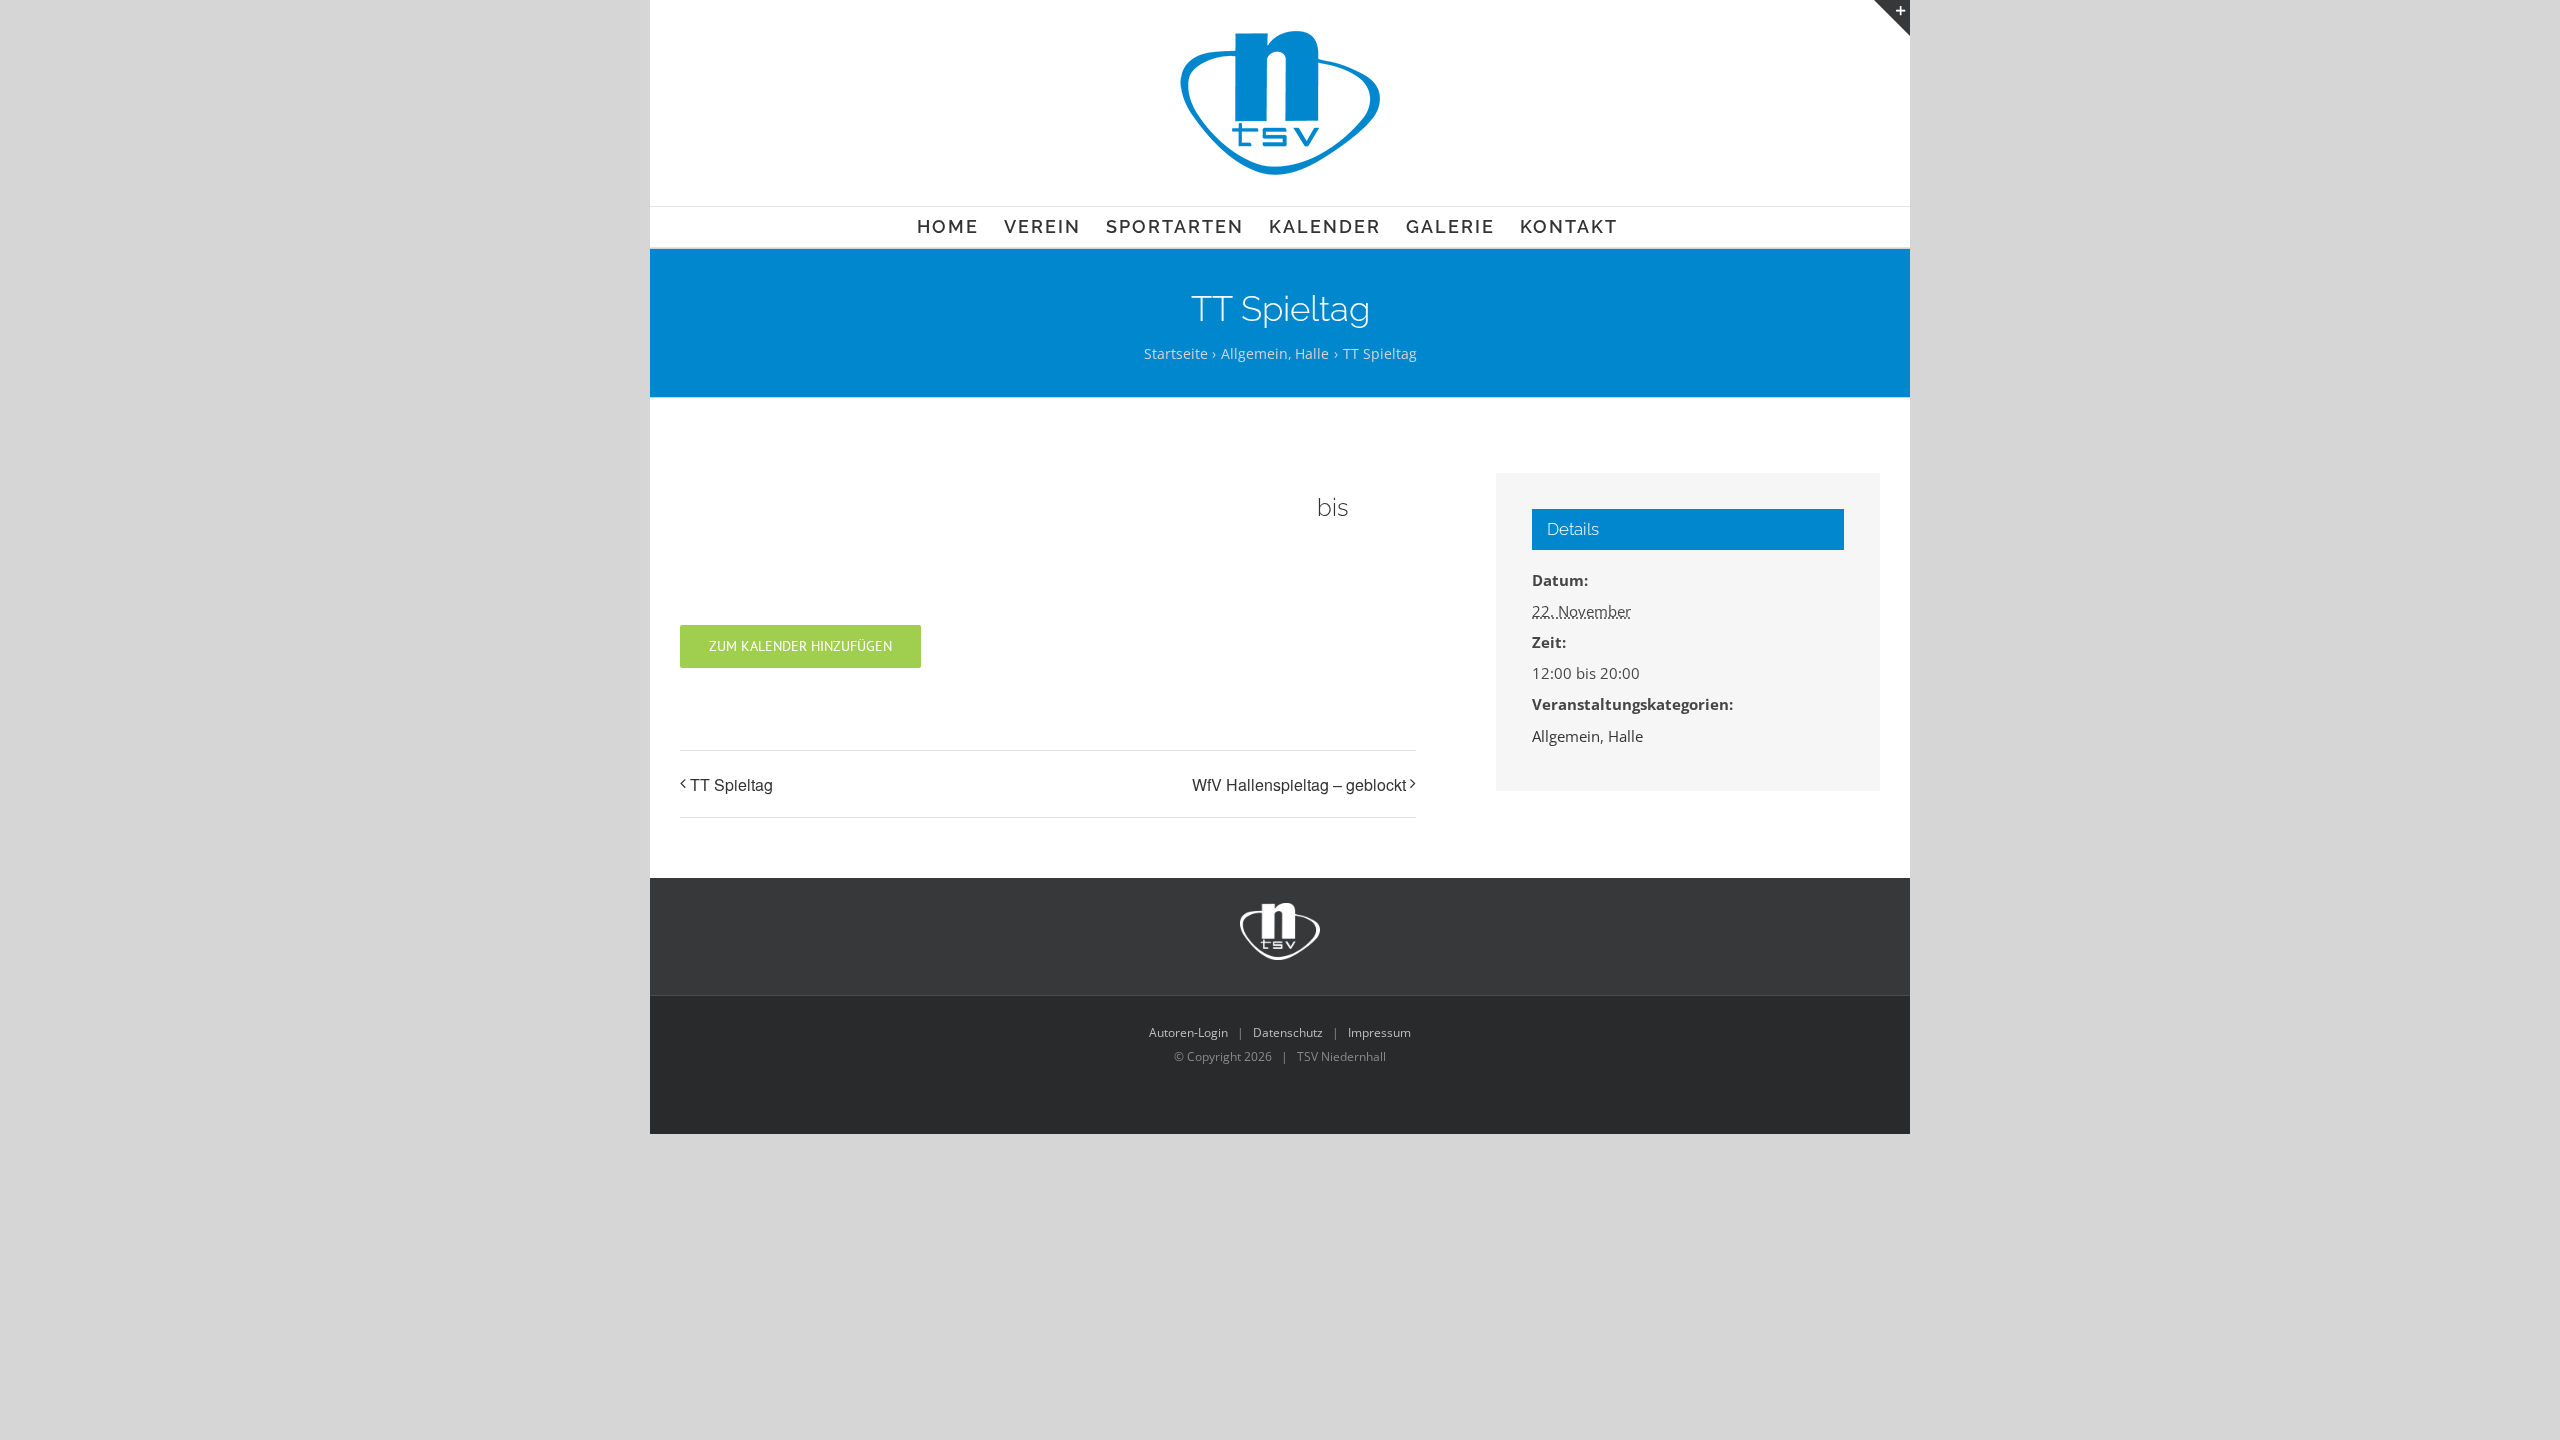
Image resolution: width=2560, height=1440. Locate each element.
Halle (1625, 736)
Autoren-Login (1188, 1032)
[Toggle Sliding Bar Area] (1892, 18)
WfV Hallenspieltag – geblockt (1299, 784)
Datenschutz (1288, 1032)
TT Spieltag (731, 784)
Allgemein (1566, 736)
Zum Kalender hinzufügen (800, 646)
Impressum (1379, 1032)
